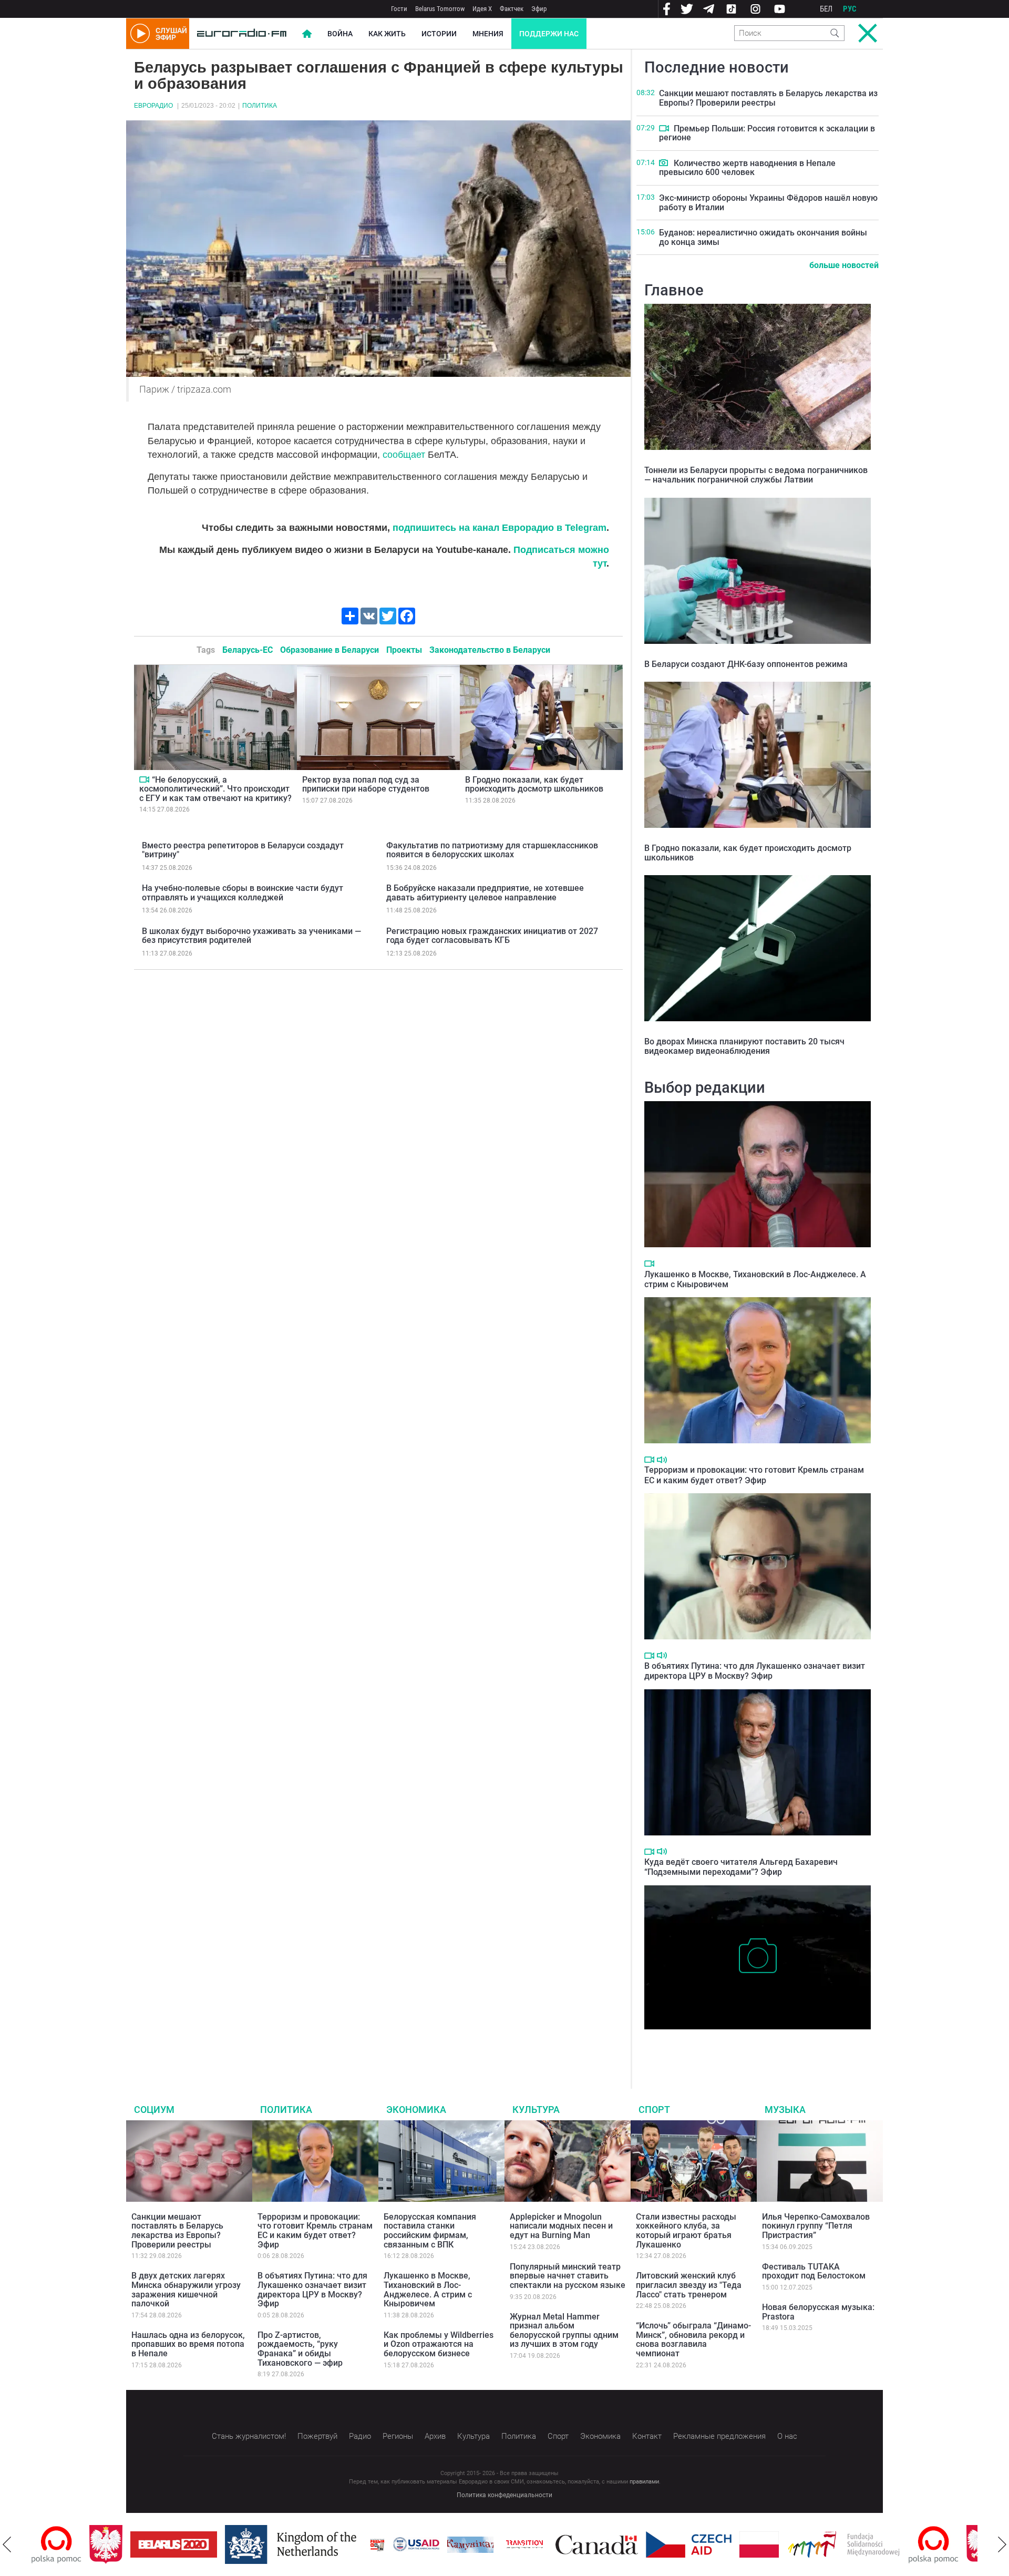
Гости (399, 9)
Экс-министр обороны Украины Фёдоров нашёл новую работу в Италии (768, 203)
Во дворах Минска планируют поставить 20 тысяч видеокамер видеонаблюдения (744, 1046)
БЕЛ (826, 9)
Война (340, 34)
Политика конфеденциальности (504, 2495)
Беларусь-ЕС (248, 650)
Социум (154, 2110)
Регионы (398, 2436)
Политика (260, 106)
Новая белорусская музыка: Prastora (818, 2312)
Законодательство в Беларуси (490, 650)
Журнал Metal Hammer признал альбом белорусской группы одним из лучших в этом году (564, 2331)
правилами (644, 2482)
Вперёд (1002, 2544)
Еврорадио (153, 106)
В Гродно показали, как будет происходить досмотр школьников (534, 784)
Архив (435, 2436)
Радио (360, 2436)
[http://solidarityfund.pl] (786, 2544)
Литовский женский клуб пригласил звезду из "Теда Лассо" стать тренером (689, 2285)
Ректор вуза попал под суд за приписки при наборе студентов (366, 784)
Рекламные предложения (719, 2436)
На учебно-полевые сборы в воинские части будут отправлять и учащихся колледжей (243, 893)
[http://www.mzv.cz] (467, 2544)
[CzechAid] (631, 2544)
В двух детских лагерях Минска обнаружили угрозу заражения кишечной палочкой (186, 2290)
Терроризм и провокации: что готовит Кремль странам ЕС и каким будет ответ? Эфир (754, 1475)
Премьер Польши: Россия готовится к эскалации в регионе (767, 133)
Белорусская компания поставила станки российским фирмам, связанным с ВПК (430, 2231)
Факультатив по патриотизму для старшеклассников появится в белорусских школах (492, 850)
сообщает (404, 455)
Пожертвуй (317, 2436)
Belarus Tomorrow (440, 9)
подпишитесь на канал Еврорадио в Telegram (500, 528)
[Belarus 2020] (116, 2544)
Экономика (416, 2110)
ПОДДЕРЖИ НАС (549, 34)
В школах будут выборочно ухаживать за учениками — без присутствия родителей (251, 936)
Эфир (539, 9)
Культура (536, 2110)
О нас (787, 2436)
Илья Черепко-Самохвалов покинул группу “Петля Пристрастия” (816, 2226)
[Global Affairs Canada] (539, 2545)
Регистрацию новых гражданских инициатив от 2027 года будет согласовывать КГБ (492, 936)
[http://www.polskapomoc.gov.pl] (876, 2545)
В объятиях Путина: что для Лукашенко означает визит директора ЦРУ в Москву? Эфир (755, 1671)
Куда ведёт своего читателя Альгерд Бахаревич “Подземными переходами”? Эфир (741, 1867)
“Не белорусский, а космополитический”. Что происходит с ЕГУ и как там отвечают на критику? (215, 789)
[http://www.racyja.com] (320, 2545)
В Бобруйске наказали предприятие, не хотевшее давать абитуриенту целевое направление (485, 893)
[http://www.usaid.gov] (358, 2544)
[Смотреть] (144, 779)
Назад (7, 2544)
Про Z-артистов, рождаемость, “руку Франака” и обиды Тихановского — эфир (300, 2349)
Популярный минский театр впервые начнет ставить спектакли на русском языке (568, 2276)
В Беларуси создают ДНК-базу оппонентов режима (746, 664)
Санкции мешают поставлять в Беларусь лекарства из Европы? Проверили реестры (768, 98)
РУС (850, 9)
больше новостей (844, 265)
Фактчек (512, 9)
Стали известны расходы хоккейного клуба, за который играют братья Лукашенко (686, 2231)
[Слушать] (662, 1460)
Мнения (488, 34)
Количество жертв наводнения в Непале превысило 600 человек (747, 168)
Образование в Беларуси (330, 650)
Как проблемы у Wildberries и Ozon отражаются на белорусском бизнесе (439, 2344)
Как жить (387, 34)
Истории (439, 34)
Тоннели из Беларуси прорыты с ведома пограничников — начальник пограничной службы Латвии (756, 475)
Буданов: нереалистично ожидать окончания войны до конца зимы (763, 237)
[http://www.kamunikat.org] (413, 2545)
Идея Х (482, 9)
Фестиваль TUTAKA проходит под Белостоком (814, 2271)
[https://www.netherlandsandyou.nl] (235, 2544)
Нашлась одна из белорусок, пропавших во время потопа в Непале (188, 2344)
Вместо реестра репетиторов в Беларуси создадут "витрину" (243, 850)
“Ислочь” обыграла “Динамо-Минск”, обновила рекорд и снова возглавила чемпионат (693, 2339)
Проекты (404, 650)
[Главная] (242, 34)
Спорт (654, 2110)
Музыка (785, 2110)
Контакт (647, 2436)
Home (307, 34)
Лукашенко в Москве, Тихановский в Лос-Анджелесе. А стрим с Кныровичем (428, 2290)
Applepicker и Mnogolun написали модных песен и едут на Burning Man (561, 2226)
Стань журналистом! (249, 2436)
